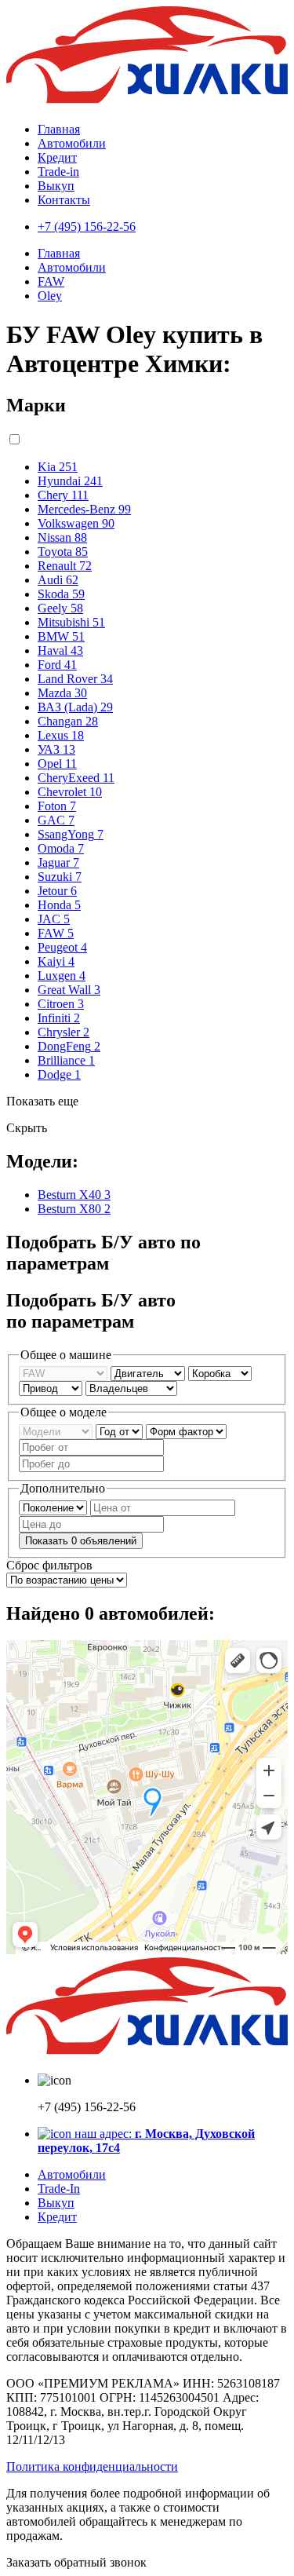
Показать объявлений (81, 1541)
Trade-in (58, 172)
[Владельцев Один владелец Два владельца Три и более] (131, 1388)
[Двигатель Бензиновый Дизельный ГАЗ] (149, 1373)
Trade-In (59, 2189)
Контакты (64, 200)
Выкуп (56, 186)
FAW (51, 281)
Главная (59, 129)
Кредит (57, 157)
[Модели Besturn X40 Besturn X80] (57, 1431)
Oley (50, 296)
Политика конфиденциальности (92, 2466)
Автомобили (72, 143)
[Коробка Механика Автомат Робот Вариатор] (220, 1373)
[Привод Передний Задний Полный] (52, 1388)
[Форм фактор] (186, 1431)
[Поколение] (54, 1507)
